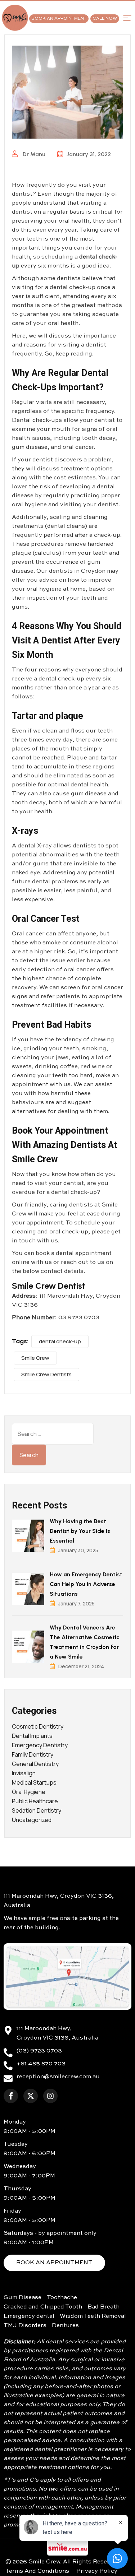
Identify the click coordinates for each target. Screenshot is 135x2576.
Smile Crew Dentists (46, 1374)
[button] (127, 18)
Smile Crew (35, 1358)
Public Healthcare (35, 1801)
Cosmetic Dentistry (38, 1726)
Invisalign (24, 1773)
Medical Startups (34, 1782)
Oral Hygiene (29, 1792)
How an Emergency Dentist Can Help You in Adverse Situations (86, 1584)
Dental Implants (32, 1736)
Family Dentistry (33, 1754)
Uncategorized (32, 1820)
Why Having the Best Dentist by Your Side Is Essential (80, 1531)
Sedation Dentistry (37, 1810)
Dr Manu (33, 154)
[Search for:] (53, 1434)
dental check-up (60, 1341)
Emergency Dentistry (40, 1745)
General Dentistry (35, 1764)
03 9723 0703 (79, 1318)
